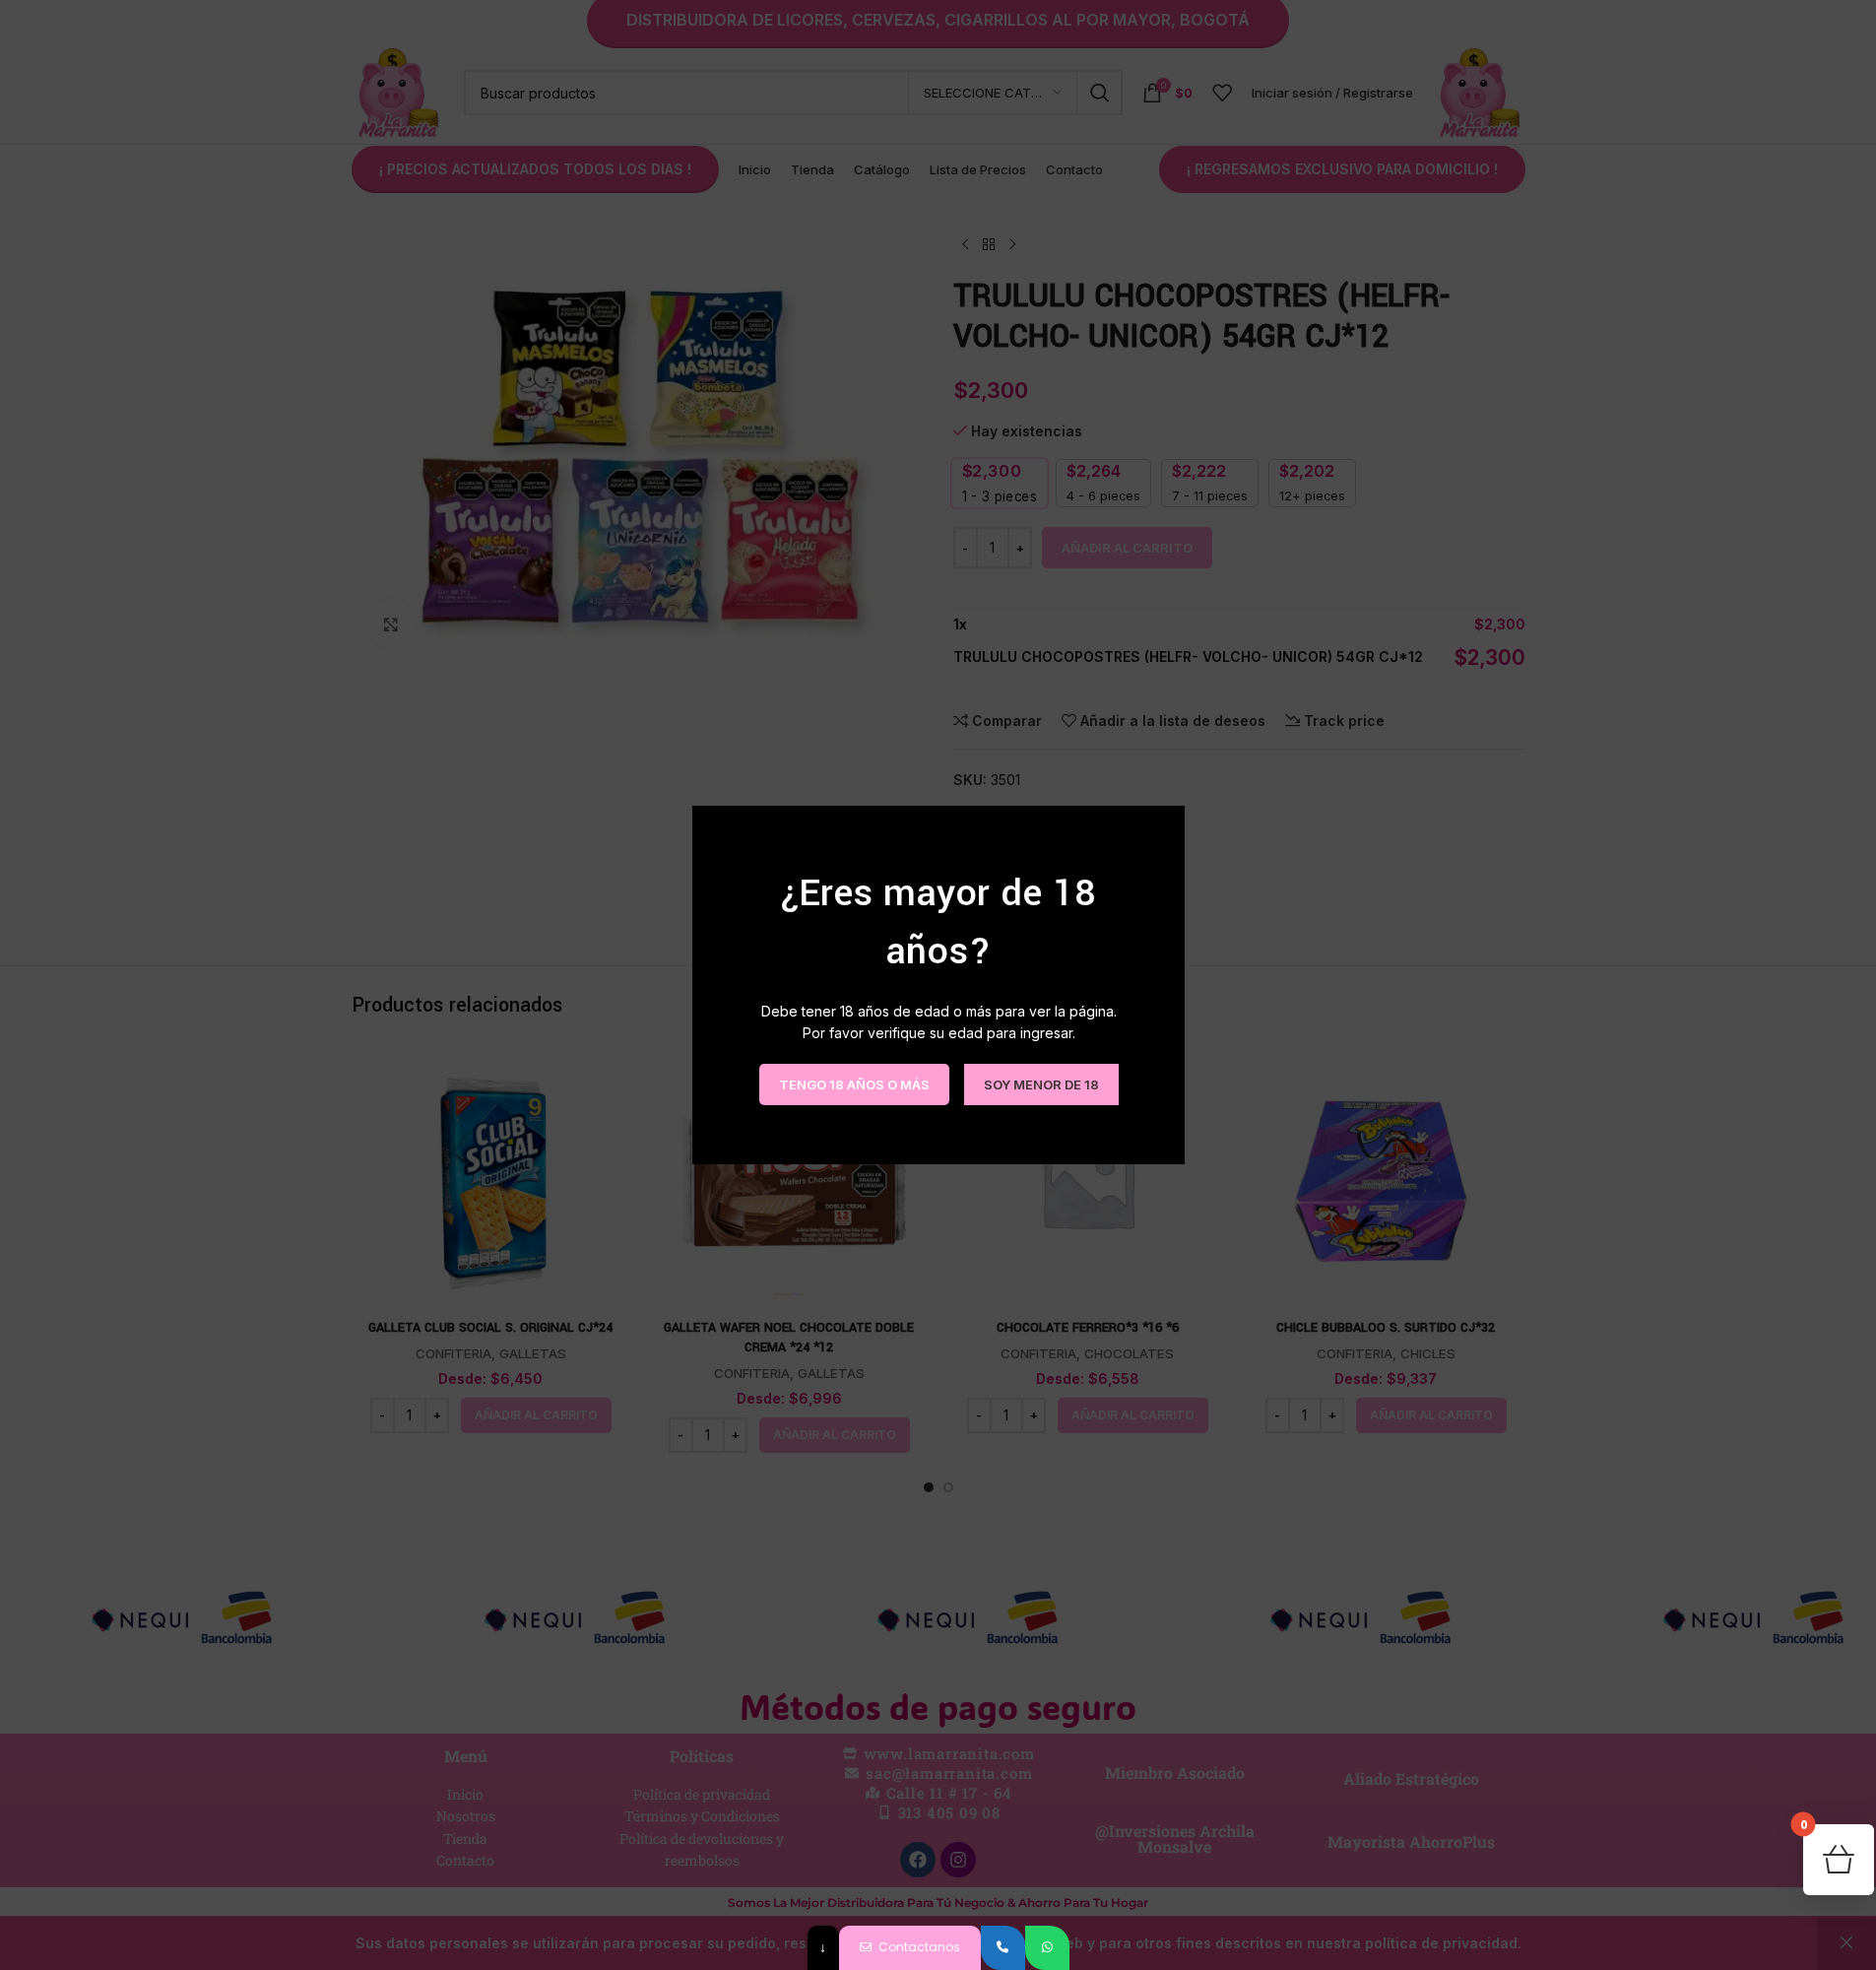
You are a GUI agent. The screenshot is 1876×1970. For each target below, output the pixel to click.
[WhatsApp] (1047, 1948)
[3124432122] (1003, 1948)
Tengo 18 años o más (853, 1083)
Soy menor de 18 (1040, 1083)
